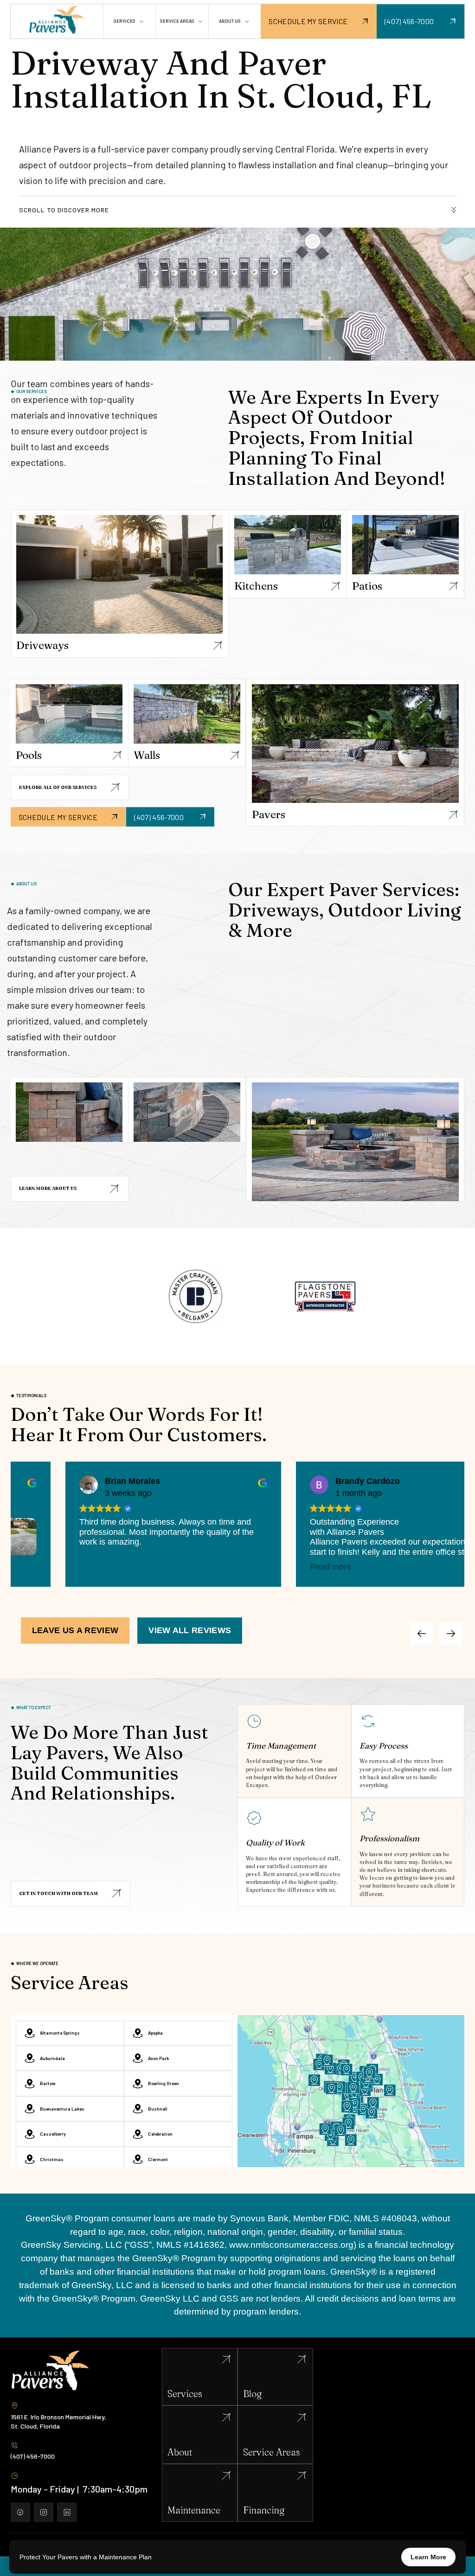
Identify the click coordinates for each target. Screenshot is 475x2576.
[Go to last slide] (451, 1634)
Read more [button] (314, 1567)
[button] (129, 21)
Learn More (428, 2557)
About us (230, 21)
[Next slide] (422, 1634)
